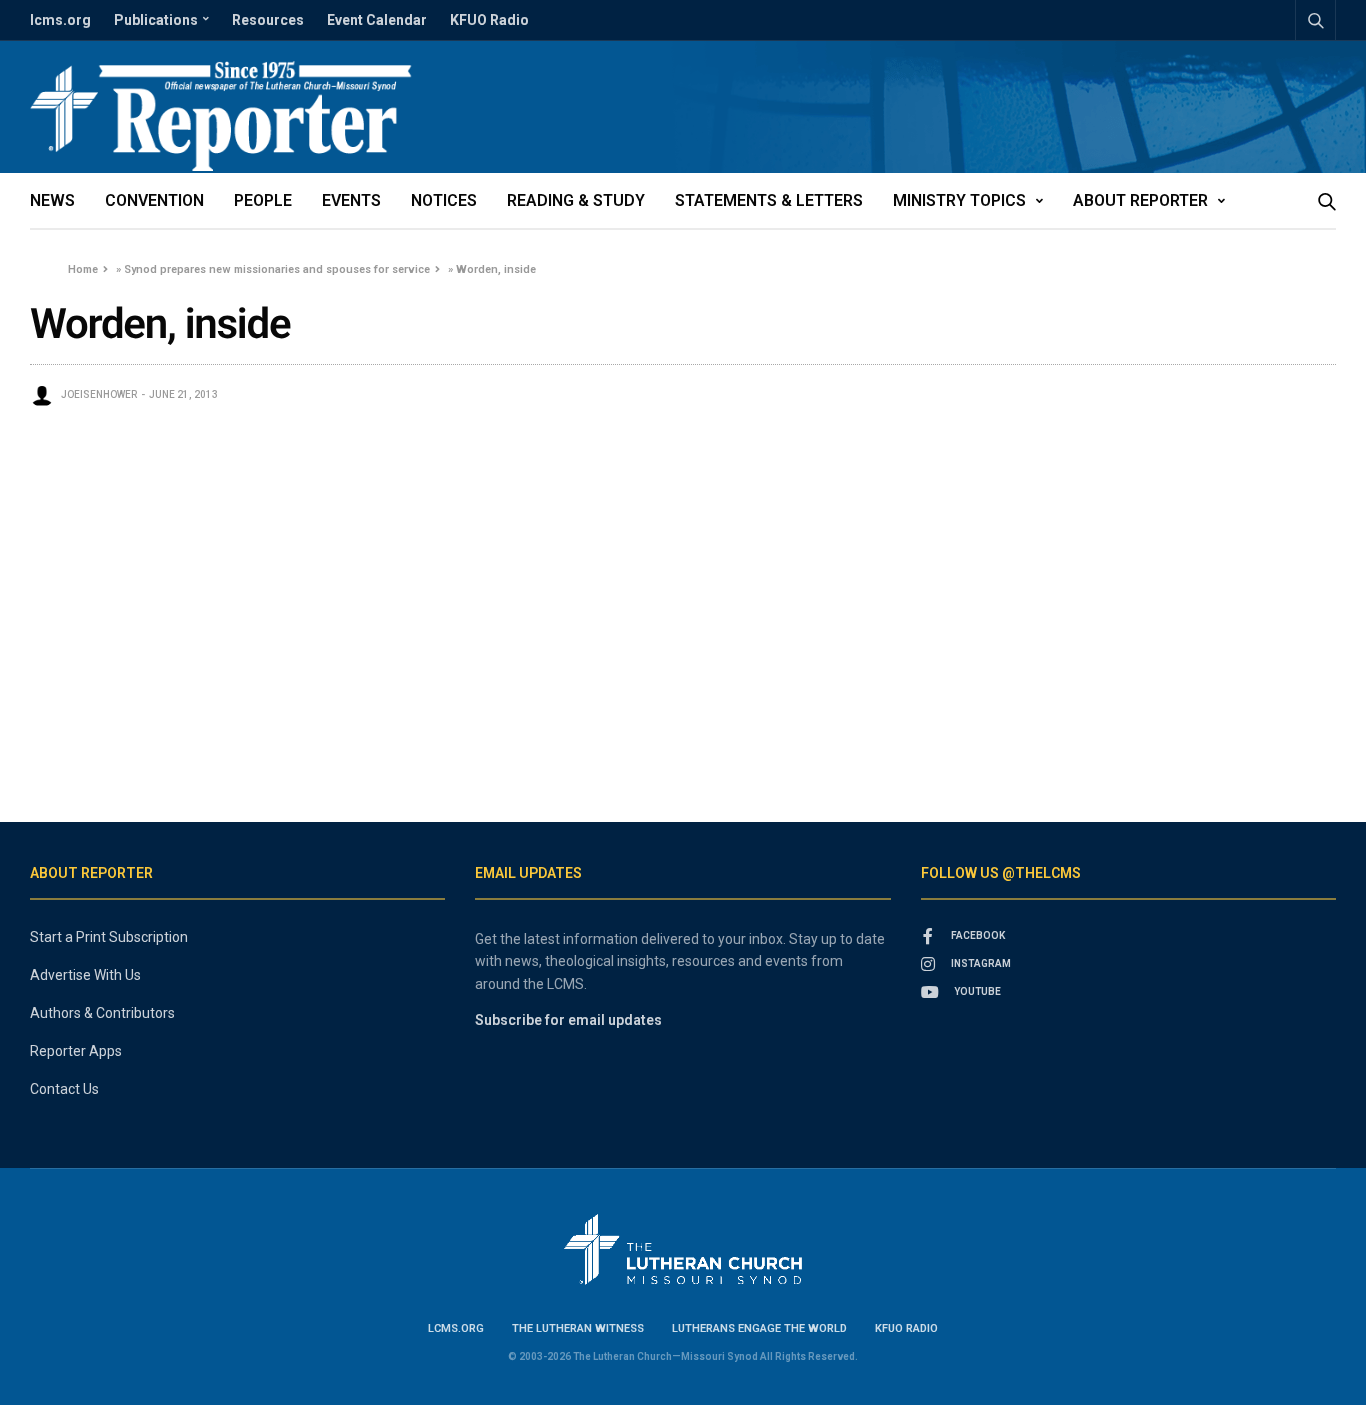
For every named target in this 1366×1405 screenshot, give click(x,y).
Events (351, 200)
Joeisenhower (99, 394)
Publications (156, 20)
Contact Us (64, 1089)
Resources (268, 20)
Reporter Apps (76, 1051)
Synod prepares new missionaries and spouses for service (277, 269)
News (52, 200)
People (263, 200)
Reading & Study (576, 200)
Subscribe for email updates (568, 1020)
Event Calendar (377, 20)
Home (83, 269)
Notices (444, 200)
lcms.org (60, 20)
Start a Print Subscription (109, 937)
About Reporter (1140, 200)
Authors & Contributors (102, 1013)
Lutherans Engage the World (759, 1328)
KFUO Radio (489, 20)
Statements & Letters (769, 200)
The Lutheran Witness (578, 1328)
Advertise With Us (85, 975)
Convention (154, 200)
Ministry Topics (959, 200)
